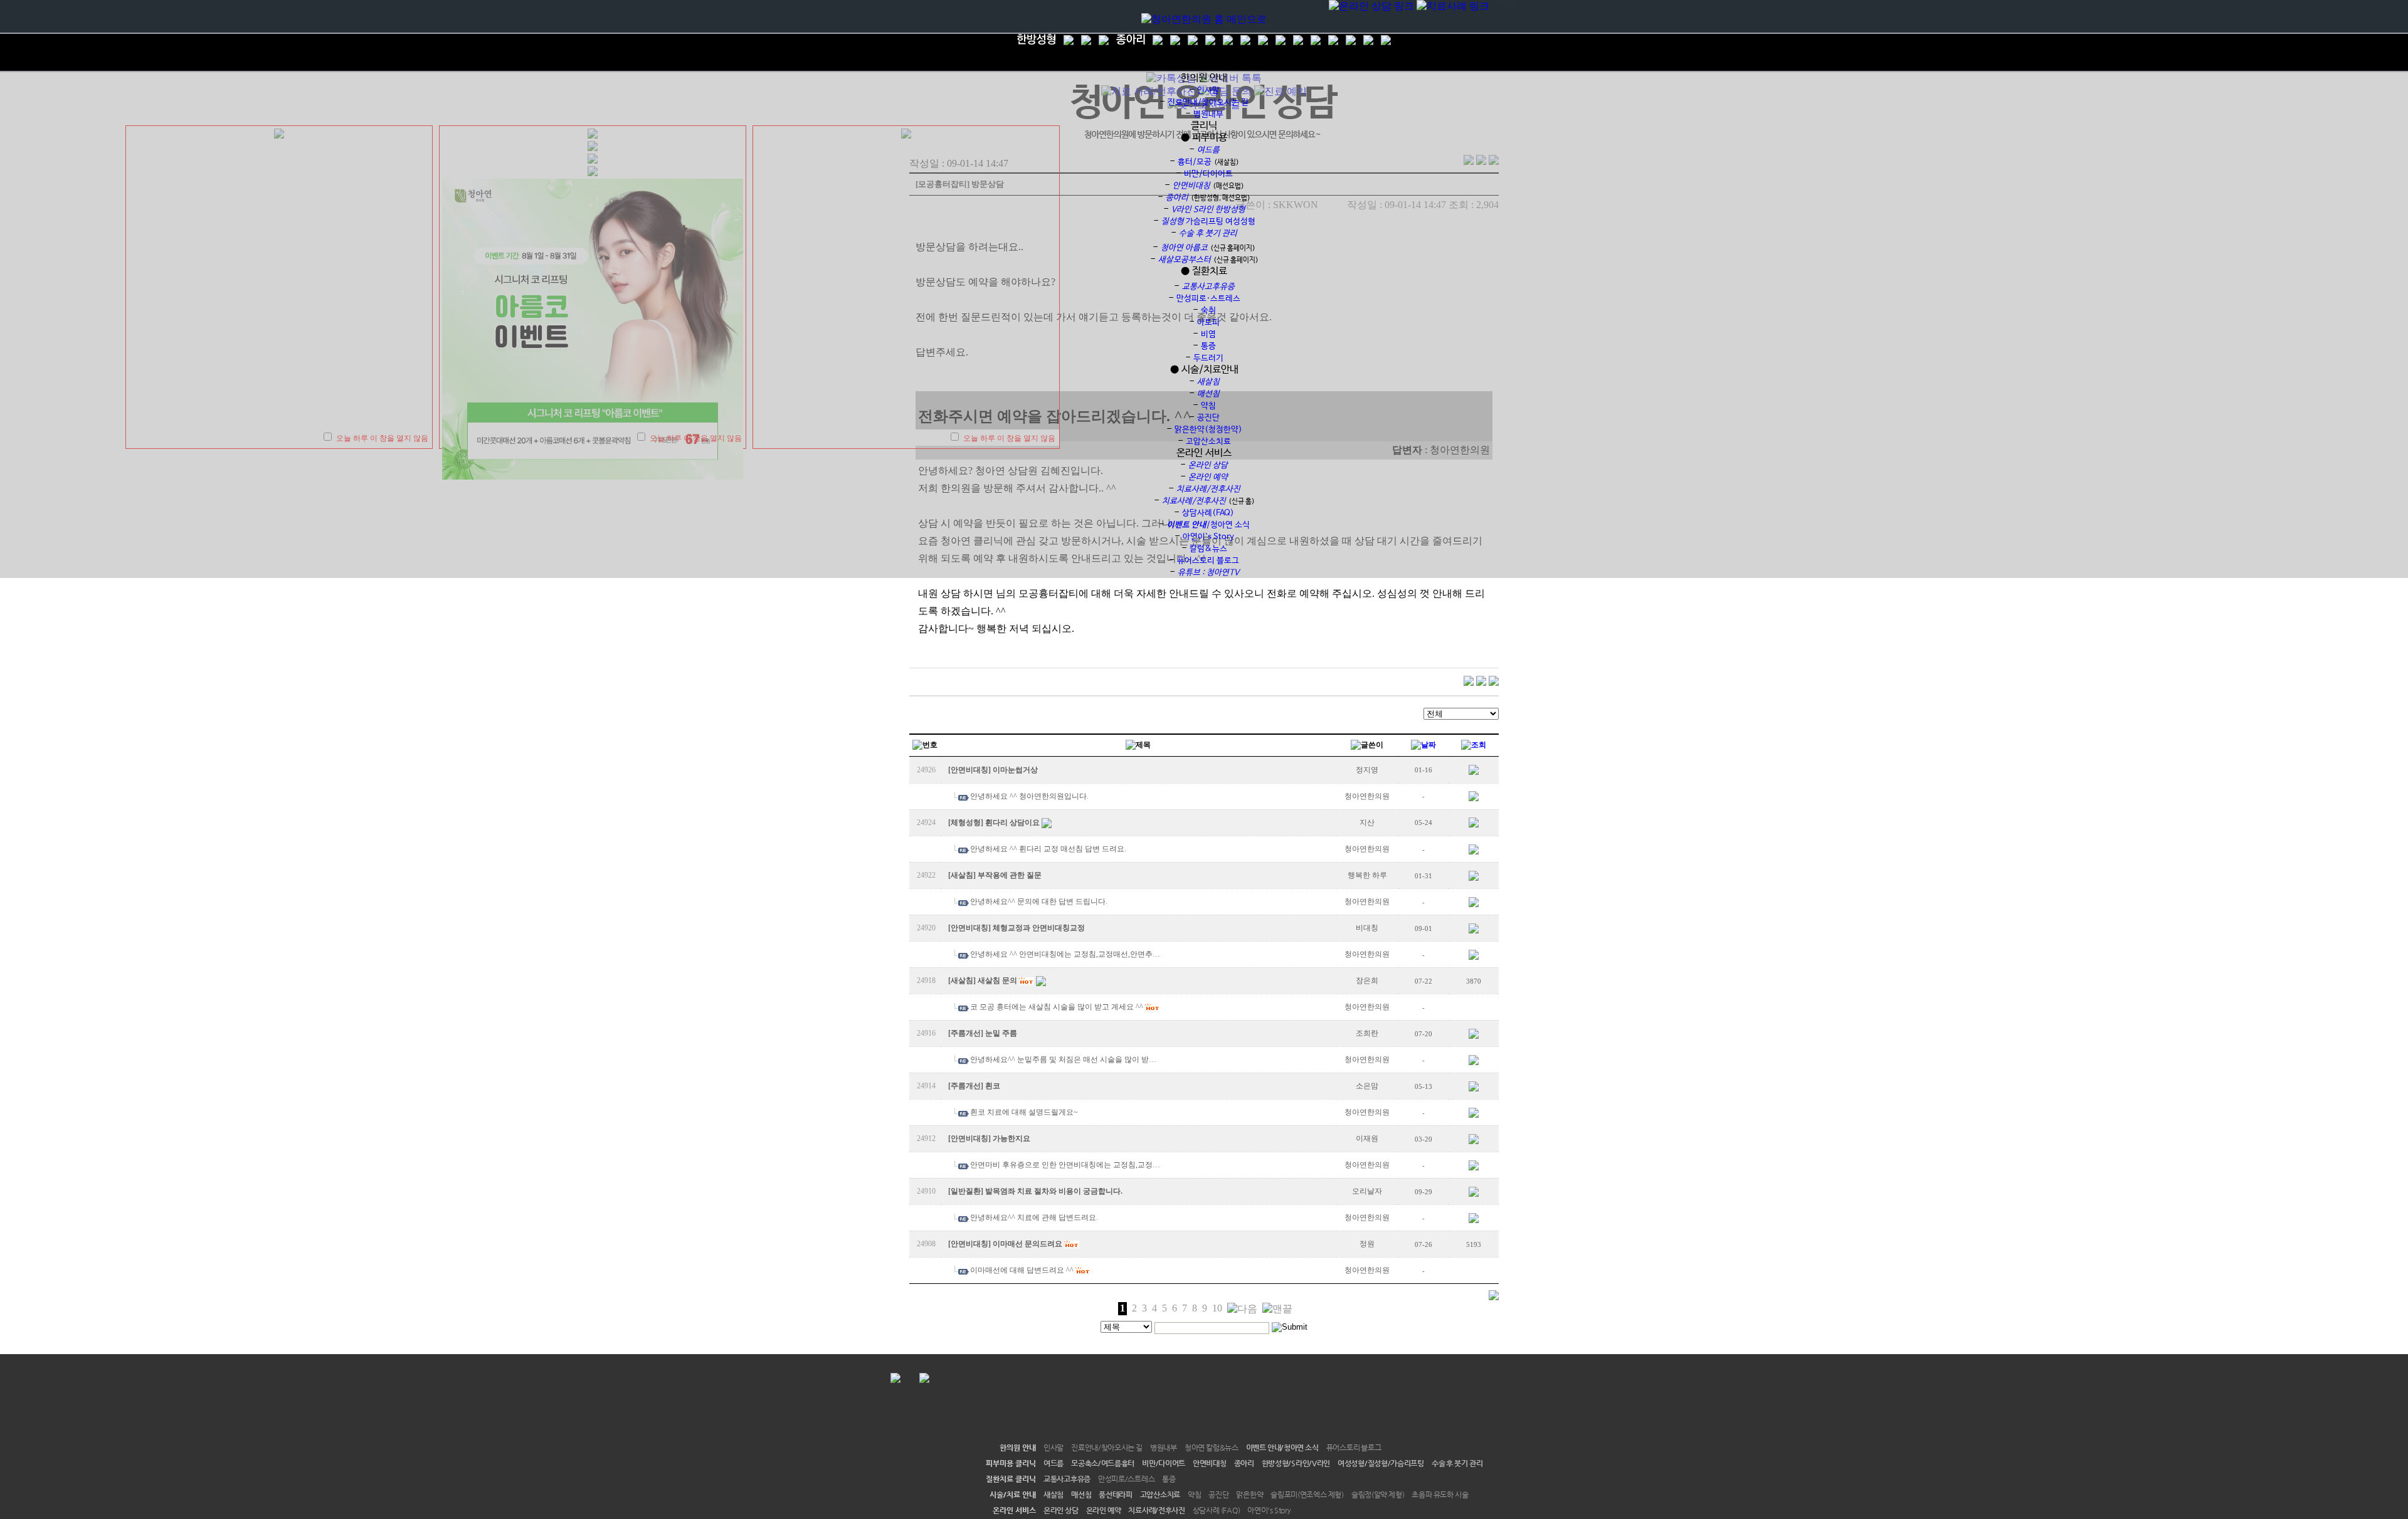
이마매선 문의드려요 (1027, 1244)
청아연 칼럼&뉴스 (1212, 1448)
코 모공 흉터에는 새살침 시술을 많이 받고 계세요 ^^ (1057, 1007)
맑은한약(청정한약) (1208, 430)
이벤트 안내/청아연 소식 (1282, 1448)
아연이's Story (1269, 1510)
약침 (1208, 406)
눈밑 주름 (1001, 1033)
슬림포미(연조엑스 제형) (1307, 1495)
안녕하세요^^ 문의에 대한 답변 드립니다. (1039, 901)
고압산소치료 (1208, 442)
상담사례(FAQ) (1208, 513)
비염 (1208, 334)
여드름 (1053, 1463)
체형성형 (966, 823)
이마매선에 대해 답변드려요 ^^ (1022, 1270)
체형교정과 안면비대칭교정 (1039, 928)
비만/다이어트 (1208, 174)
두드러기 (1208, 358)
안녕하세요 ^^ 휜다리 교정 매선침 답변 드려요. (1048, 849)
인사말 (1208, 91)
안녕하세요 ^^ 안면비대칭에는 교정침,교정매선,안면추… (1065, 954)
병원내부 (1208, 114)
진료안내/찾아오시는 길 (1208, 102)
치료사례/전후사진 (1156, 1510)
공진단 (1208, 418)
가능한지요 (1011, 1138)
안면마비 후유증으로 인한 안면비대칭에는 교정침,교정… (1065, 1165)
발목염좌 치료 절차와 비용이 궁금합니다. (1054, 1191)
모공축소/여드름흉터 (1103, 1463)
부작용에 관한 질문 (1010, 875)
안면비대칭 (969, 770)
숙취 (1208, 311)
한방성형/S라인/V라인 (1296, 1463)
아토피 (1208, 323)
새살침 (962, 875)
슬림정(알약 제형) (1378, 1495)
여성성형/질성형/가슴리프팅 (1381, 1463)
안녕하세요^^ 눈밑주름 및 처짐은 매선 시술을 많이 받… (1063, 1059)
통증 (1208, 346)
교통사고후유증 (1067, 1479)
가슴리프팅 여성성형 (1208, 222)
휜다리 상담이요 (1012, 823)
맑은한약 (1249, 1495)
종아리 (1244, 1463)
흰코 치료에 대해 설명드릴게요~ (1024, 1112)
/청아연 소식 (1208, 525)
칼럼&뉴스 (1208, 549)
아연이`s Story (1208, 537)
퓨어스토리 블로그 (1208, 561)
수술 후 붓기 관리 (1457, 1463)
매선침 (1081, 1495)
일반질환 (966, 1191)
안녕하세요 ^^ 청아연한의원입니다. (1029, 796)
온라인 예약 (1104, 1510)
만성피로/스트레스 (1126, 1479)
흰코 (993, 1086)
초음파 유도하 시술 (1440, 1495)
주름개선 (966, 1033)
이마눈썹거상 (1015, 770)
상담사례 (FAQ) (1217, 1510)
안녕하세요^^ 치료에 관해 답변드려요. (1034, 1217)
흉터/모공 (1195, 162)
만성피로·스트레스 (1208, 299)
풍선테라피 (1116, 1495)
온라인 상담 (1061, 1510)
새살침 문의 (997, 980)
